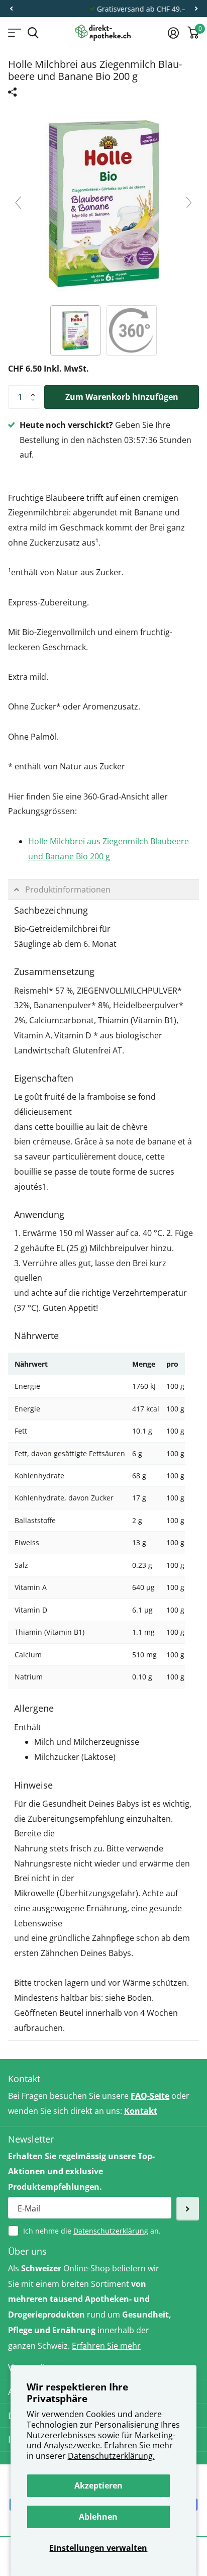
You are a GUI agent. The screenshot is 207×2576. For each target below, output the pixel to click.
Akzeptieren (98, 2485)
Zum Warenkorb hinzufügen (122, 397)
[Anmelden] (173, 33)
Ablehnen (98, 2517)
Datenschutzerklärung (111, 2231)
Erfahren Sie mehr (106, 2346)
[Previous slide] (18, 203)
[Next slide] (189, 203)
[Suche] (33, 33)
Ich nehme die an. (92, 2231)
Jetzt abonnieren (188, 2209)
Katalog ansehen (14, 33)
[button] (11, 9)
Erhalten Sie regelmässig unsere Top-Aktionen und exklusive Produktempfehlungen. (81, 2172)
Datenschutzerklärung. (111, 2456)
